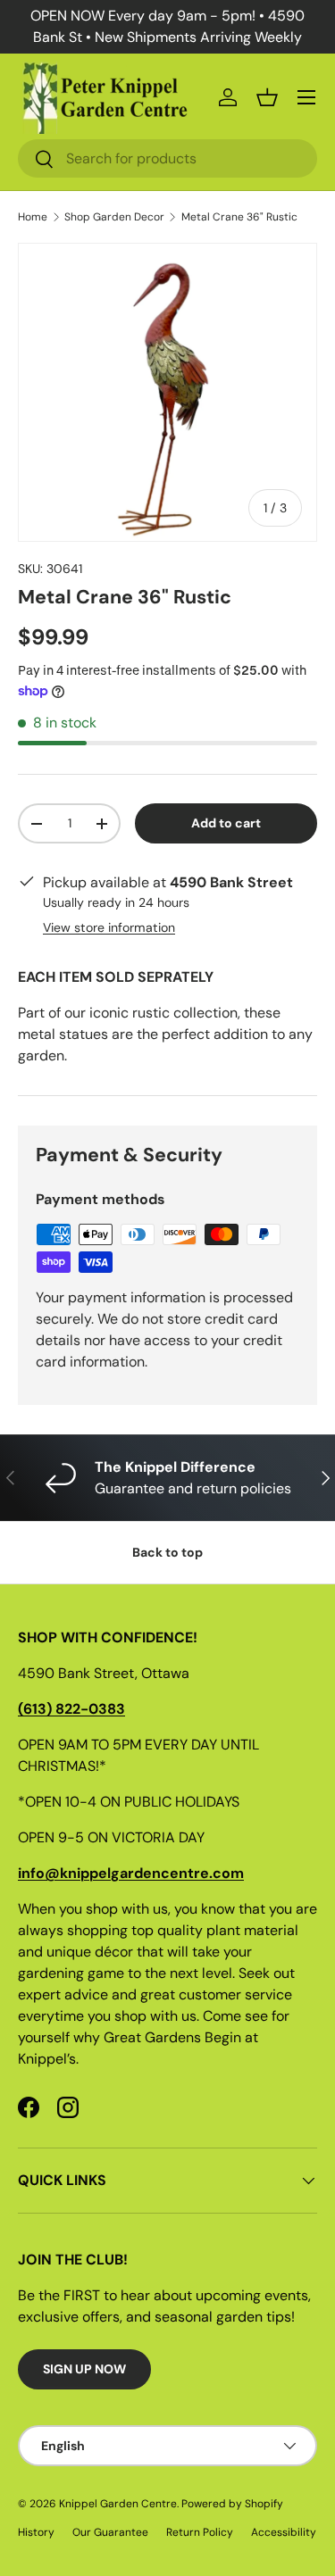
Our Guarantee (110, 2532)
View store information (109, 927)
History (36, 2532)
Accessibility (284, 2532)
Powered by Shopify (232, 2504)
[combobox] (167, 158)
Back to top (167, 1552)
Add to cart (226, 823)
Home (33, 217)
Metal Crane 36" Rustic (239, 217)
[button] (267, 97)
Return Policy (200, 2532)
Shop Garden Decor (114, 217)
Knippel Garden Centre (118, 2504)
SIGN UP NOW (84, 2369)
